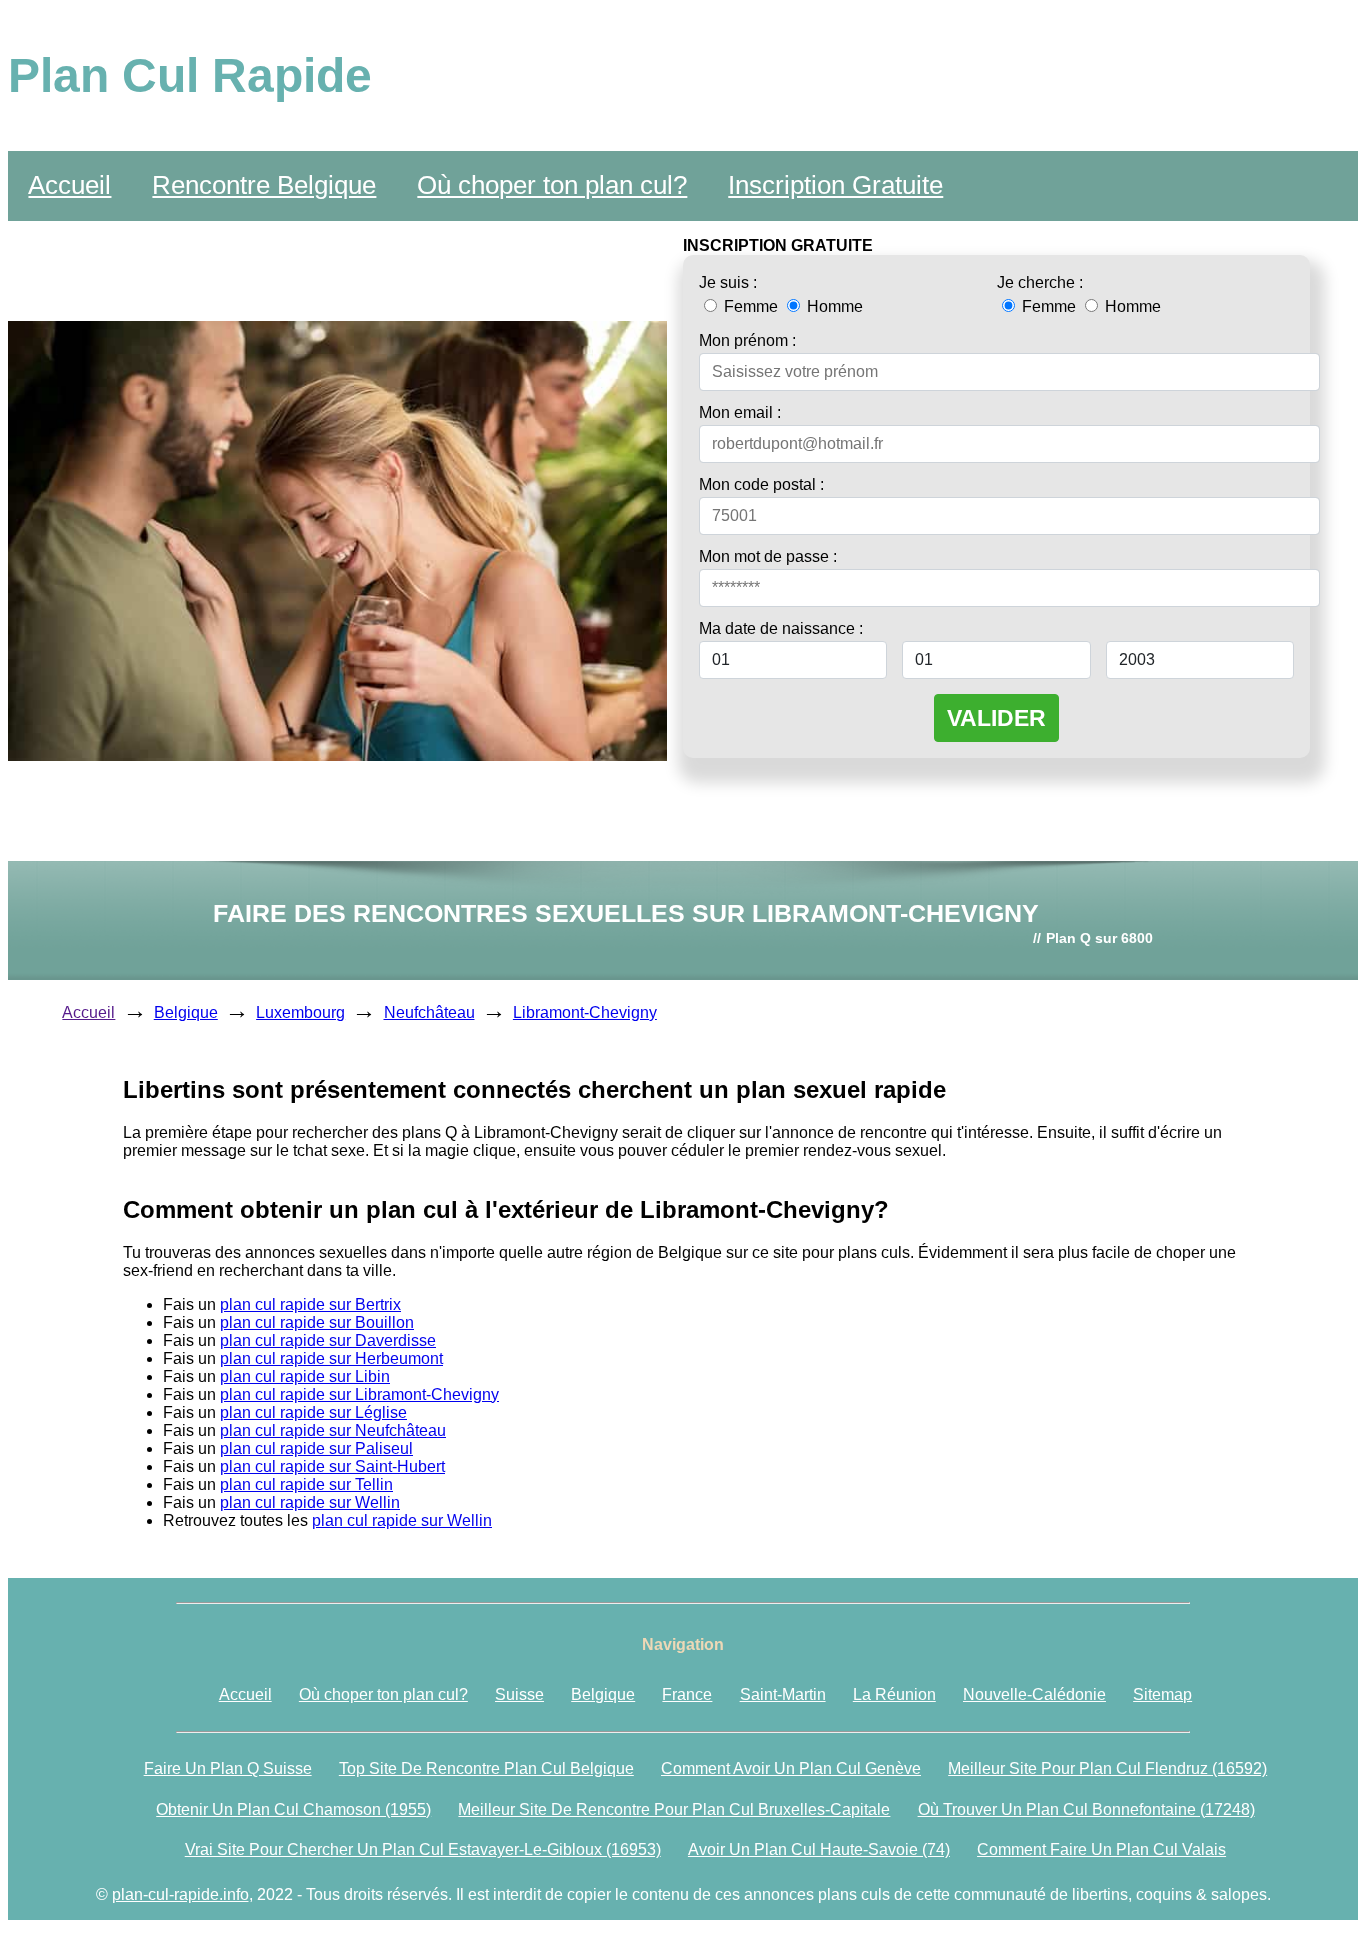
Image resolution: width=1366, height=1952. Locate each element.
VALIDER (996, 718)
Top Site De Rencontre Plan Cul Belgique (486, 1768)
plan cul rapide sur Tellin (306, 1484)
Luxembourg (300, 1012)
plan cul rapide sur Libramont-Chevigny (359, 1394)
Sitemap (1162, 1694)
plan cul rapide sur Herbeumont (331, 1358)
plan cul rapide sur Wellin (310, 1502)
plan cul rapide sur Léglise (313, 1412)
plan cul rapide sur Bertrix (310, 1304)
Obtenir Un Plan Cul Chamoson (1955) (293, 1809)
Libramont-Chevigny (585, 1012)
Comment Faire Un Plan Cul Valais (1101, 1849)
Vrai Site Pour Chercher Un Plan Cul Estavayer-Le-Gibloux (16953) (423, 1849)
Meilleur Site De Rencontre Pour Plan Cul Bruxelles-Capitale (674, 1809)
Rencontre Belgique (264, 185)
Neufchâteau (429, 1012)
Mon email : (740, 412)
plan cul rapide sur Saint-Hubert (332, 1466)
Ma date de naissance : (781, 628)
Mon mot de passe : (768, 556)
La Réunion (894, 1694)
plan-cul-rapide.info (180, 1894)
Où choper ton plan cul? (552, 185)
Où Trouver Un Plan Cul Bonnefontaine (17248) (1086, 1809)
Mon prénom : (747, 340)
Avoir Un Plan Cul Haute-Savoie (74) (819, 1849)
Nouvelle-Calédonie (1034, 1694)
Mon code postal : (761, 484)
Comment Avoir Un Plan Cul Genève (791, 1768)
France (687, 1694)
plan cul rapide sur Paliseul (316, 1448)
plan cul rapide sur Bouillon (317, 1322)
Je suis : (728, 282)
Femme (751, 306)
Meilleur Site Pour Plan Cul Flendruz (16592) (1107, 1768)
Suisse (519, 1694)
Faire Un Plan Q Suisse (228, 1768)
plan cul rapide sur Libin (305, 1376)
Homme (833, 306)
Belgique (186, 1012)
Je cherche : (1040, 282)
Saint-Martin (783, 1694)
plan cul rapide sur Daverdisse (328, 1340)
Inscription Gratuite (835, 185)
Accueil (69, 185)
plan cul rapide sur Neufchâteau (333, 1430)
